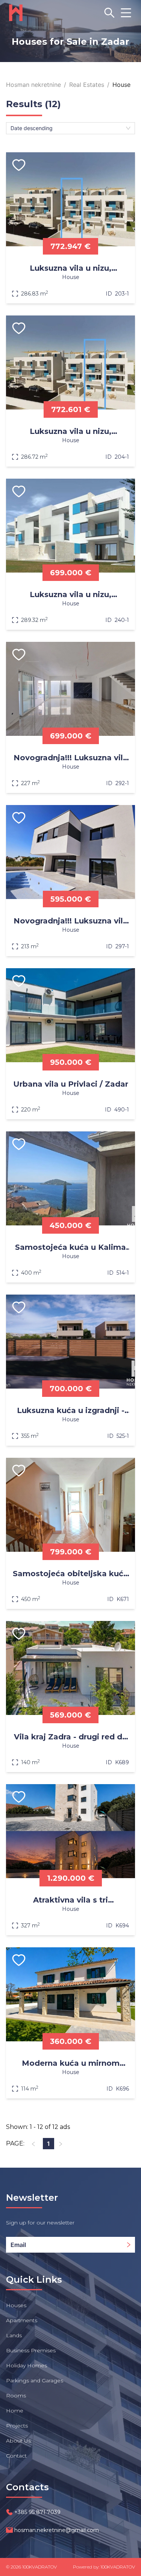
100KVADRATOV (39, 2567)
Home (15, 2411)
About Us (18, 2441)
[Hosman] (16, 13)
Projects (17, 2426)
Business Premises (31, 2350)
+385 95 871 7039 (37, 2512)
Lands (14, 2335)
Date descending (32, 128)
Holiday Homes (27, 2365)
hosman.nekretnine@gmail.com (57, 2530)
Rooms (16, 2396)
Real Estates (87, 85)
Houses (16, 2305)
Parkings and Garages (35, 2380)
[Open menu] (126, 13)
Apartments (22, 2320)
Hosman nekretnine (33, 85)
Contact (16, 2456)
